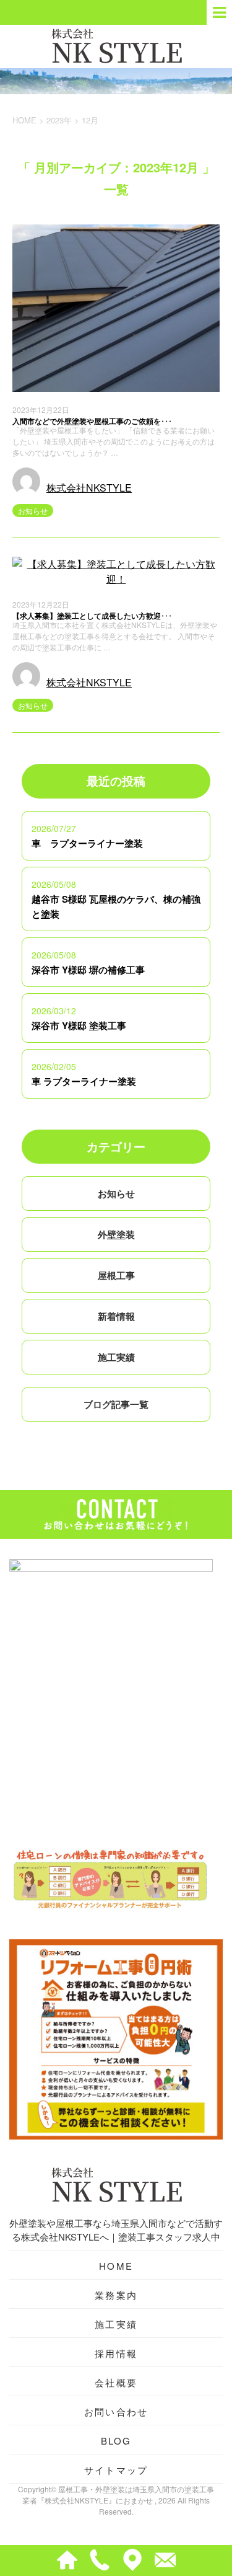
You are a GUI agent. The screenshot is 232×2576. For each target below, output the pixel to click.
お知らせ (33, 511)
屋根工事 (116, 1275)
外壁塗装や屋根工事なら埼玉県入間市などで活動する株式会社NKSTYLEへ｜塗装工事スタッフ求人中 (116, 2230)
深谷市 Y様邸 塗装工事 (79, 1025)
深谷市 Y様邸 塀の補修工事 (88, 970)
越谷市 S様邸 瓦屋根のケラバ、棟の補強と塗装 (116, 906)
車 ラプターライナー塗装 (87, 843)
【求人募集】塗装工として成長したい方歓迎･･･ (92, 616)
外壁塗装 (116, 1234)
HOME (116, 2266)
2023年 (59, 120)
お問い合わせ (116, 2411)
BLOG (116, 2441)
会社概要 (116, 2382)
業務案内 (116, 2295)
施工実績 (116, 1357)
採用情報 (116, 2353)
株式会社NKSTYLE (89, 488)
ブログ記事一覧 (116, 1404)
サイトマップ (116, 2470)
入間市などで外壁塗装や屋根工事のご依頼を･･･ (92, 421)
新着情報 (116, 1316)
